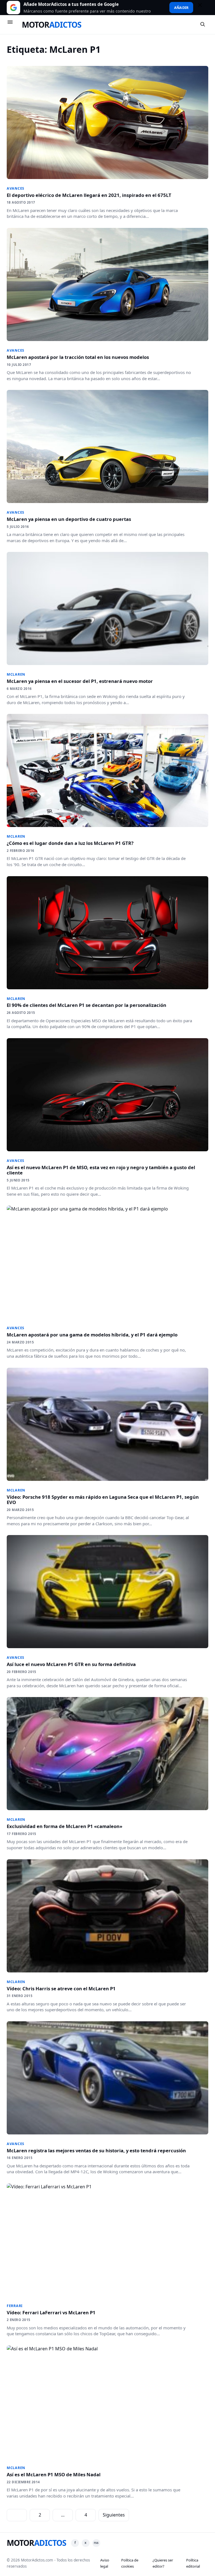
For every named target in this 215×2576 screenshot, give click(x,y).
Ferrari (15, 2306)
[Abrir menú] (13, 25)
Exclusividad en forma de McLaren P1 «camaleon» (65, 1826)
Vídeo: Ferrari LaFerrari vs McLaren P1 (51, 2312)
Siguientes (114, 2515)
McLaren (16, 674)
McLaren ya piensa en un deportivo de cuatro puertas (69, 519)
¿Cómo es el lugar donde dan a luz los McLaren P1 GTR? (70, 843)
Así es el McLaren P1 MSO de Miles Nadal (54, 2474)
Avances (16, 188)
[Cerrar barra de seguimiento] (202, 8)
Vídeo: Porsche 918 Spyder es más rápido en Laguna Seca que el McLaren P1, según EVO (103, 1500)
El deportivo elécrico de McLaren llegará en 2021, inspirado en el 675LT (89, 195)
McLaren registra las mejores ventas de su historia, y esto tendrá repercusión (96, 2150)
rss (96, 2543)
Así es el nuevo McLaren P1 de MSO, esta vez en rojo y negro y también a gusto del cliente (101, 1170)
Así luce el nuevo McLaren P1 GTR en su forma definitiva (71, 1664)
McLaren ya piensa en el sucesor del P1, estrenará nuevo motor (80, 681)
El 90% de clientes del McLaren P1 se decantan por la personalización (87, 1005)
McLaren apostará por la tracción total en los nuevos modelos (78, 357)
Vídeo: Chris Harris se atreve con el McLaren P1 (61, 1988)
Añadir (181, 8)
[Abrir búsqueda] (203, 25)
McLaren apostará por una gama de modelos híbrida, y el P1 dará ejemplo (92, 1335)
